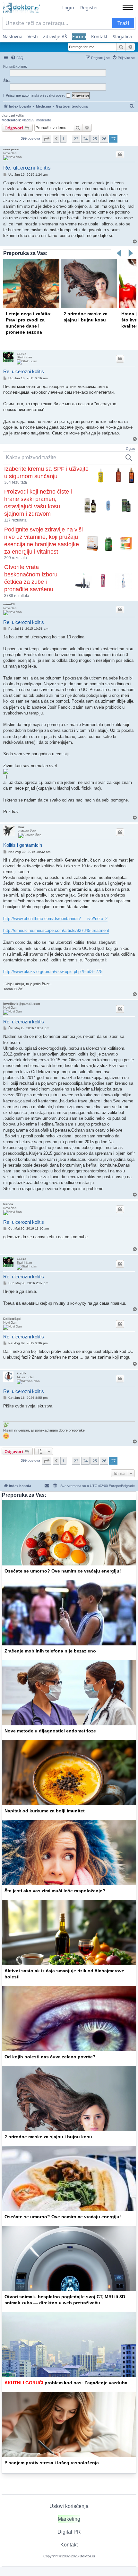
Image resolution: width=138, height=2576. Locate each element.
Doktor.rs (87, 2556)
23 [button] (76, 139)
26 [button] (104, 139)
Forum (79, 36)
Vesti (33, 36)
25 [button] (95, 139)
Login (68, 8)
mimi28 (9, 604)
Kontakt (99, 36)
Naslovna (13, 36)
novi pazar (11, 149)
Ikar (21, 827)
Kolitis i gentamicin (23, 845)
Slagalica (122, 36)
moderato (44, 120)
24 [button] (85, 139)
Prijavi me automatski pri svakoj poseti (36, 95)
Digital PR (69, 2532)
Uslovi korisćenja (69, 2506)
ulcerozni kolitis (13, 115)
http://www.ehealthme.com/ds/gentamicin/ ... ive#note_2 (55, 919)
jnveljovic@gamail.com (22, 1004)
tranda (8, 1204)
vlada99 (28, 120)
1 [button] (63, 139)
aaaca (22, 353)
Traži (123, 23)
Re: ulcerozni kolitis (27, 168)
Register (89, 8)
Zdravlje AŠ (55, 36)
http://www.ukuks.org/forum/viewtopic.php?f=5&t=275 (53, 972)
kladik (22, 1373)
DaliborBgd (12, 1319)
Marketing (69, 2519)
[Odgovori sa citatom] (120, 154)
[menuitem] (17, 58)
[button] (47, 139)
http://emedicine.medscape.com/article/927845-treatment (56, 930)
